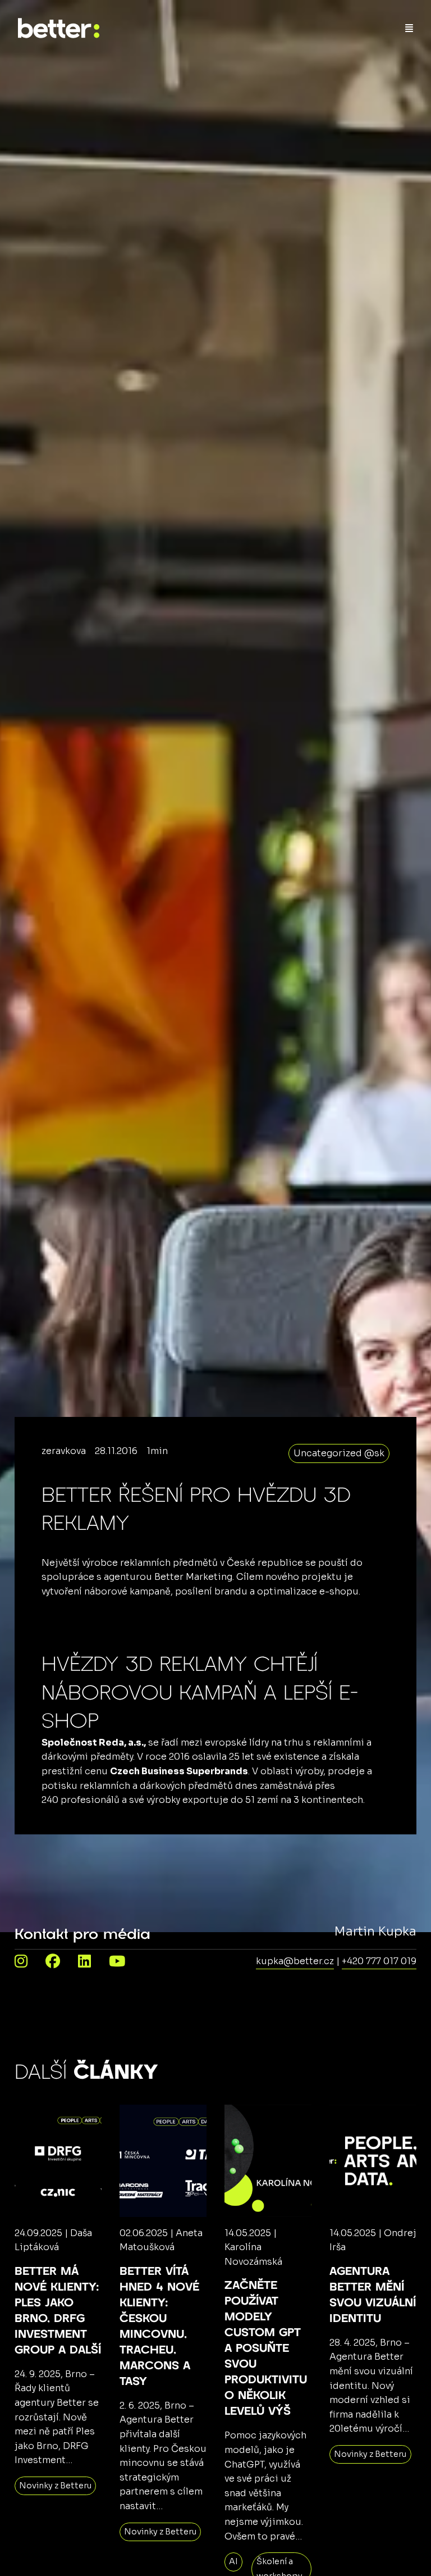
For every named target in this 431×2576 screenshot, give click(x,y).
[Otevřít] (409, 28)
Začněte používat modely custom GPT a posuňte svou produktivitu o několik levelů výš (266, 2348)
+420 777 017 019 (379, 1961)
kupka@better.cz (295, 1961)
